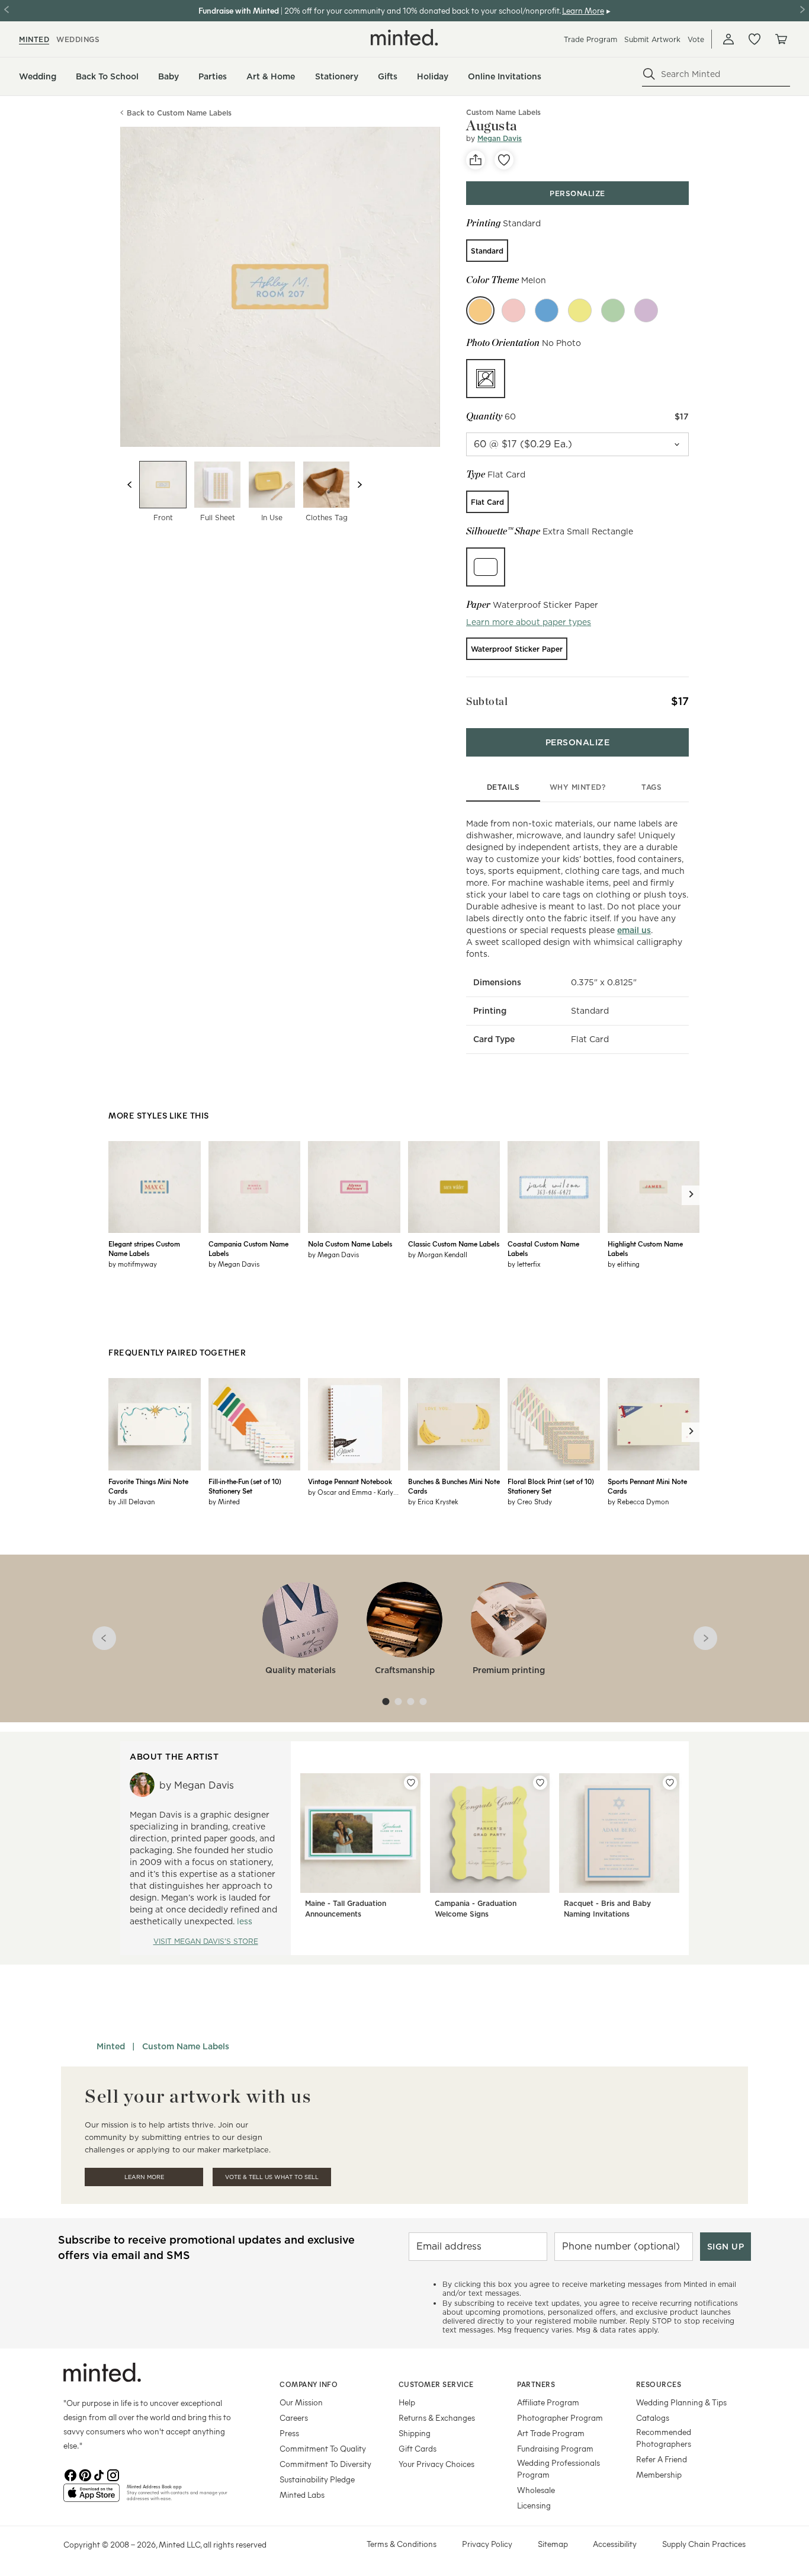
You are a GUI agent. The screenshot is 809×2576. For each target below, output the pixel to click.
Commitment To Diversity (325, 2464)
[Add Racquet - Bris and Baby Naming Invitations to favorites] (670, 1783)
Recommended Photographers (664, 2438)
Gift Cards (418, 2448)
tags (651, 787)
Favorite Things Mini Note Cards (148, 1486)
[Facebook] (70, 2474)
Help (407, 2402)
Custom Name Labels (186, 2046)
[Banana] (580, 310)
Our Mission (301, 2402)
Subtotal (487, 701)
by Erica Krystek (433, 1501)
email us (634, 930)
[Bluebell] (547, 310)
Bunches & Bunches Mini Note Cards (454, 1486)
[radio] (487, 251)
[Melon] (480, 310)
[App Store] (92, 2498)
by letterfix (524, 1264)
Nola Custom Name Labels (350, 1244)
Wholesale (536, 2490)
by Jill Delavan (131, 1501)
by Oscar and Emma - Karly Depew (354, 1492)
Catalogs (653, 2418)
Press (289, 2433)
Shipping (415, 2433)
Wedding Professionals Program (558, 2468)
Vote (696, 39)
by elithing (624, 1264)
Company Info (309, 2384)
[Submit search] (649, 74)
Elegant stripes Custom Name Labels (144, 1248)
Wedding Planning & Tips (681, 2402)
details (503, 787)
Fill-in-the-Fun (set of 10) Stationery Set (245, 1486)
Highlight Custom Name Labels (645, 1248)
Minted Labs (302, 2495)
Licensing (534, 2505)
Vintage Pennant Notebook (350, 1481)
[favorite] (504, 160)
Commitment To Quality (323, 2448)
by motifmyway (133, 1264)
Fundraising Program (555, 2448)
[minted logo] (404, 37)
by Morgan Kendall (438, 1254)
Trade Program (590, 39)
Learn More (144, 2177)
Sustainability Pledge (317, 2479)
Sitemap (553, 2544)
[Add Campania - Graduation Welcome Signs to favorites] (540, 1783)
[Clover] (613, 310)
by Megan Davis (234, 1264)
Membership (659, 2474)
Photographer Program (560, 2418)
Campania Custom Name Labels (248, 1248)
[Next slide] (359, 485)
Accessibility (615, 2544)
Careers (294, 2418)
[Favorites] (755, 39)
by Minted (224, 1501)
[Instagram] (113, 2474)
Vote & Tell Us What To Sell (272, 2177)
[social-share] (476, 160)
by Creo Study (530, 1501)
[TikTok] (99, 2474)
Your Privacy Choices (436, 2464)
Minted (111, 2046)
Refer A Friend (662, 2459)
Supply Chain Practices (704, 2544)
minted (34, 39)
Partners (536, 2384)
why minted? (578, 787)
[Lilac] (646, 310)
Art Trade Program (551, 2433)
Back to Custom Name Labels (179, 113)
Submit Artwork (652, 39)
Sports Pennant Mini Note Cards (647, 1486)
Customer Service (436, 2384)
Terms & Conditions (402, 2544)
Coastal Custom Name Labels (543, 1248)
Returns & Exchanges (437, 2418)
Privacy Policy (487, 2544)
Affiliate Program (548, 2402)
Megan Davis (500, 138)
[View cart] (781, 39)
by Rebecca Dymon (638, 1501)
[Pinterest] (85, 2474)
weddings (78, 39)
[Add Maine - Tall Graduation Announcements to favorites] (411, 1783)
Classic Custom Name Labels (454, 1244)
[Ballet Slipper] (513, 310)
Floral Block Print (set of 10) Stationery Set (551, 1486)
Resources (659, 2384)
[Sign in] (728, 39)
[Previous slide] (130, 485)
